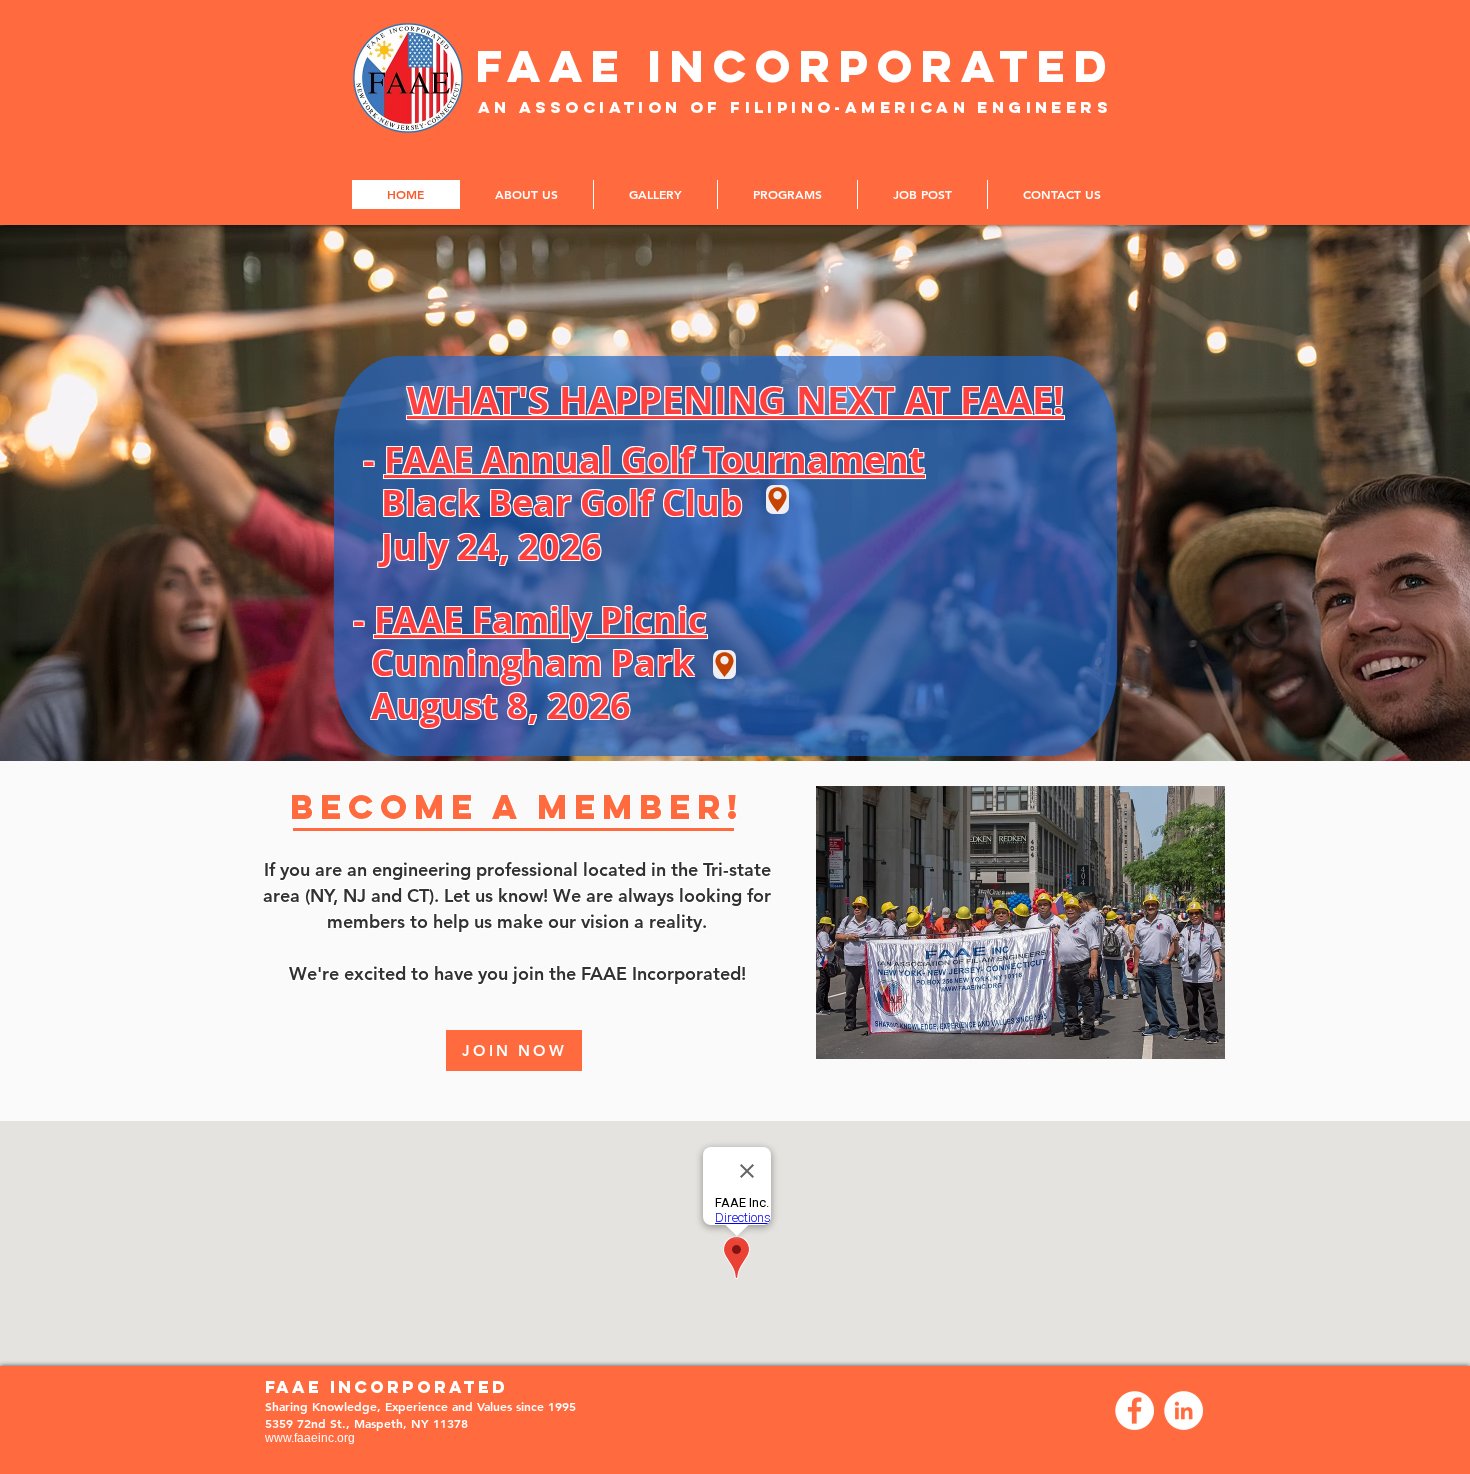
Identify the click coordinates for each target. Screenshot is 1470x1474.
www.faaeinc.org (310, 1438)
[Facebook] (1134, 1410)
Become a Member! (517, 806)
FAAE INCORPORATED (795, 65)
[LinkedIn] (1183, 1410)
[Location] (777, 499)
